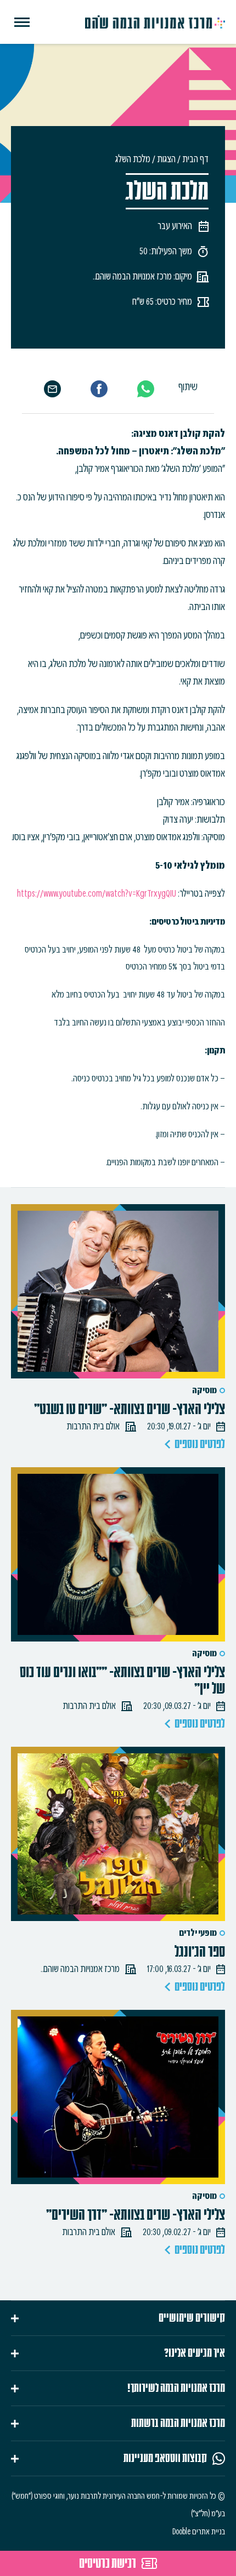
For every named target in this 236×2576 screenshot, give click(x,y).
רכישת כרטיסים (108, 2563)
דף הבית (195, 159)
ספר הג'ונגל (200, 1952)
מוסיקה (204, 1390)
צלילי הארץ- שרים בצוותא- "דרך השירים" (136, 2215)
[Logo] (155, 22)
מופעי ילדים (198, 1933)
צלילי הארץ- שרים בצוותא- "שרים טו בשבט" (130, 1409)
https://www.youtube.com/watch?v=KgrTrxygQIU (97, 893)
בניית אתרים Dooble (199, 2532)
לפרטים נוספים (200, 1444)
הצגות (166, 159)
